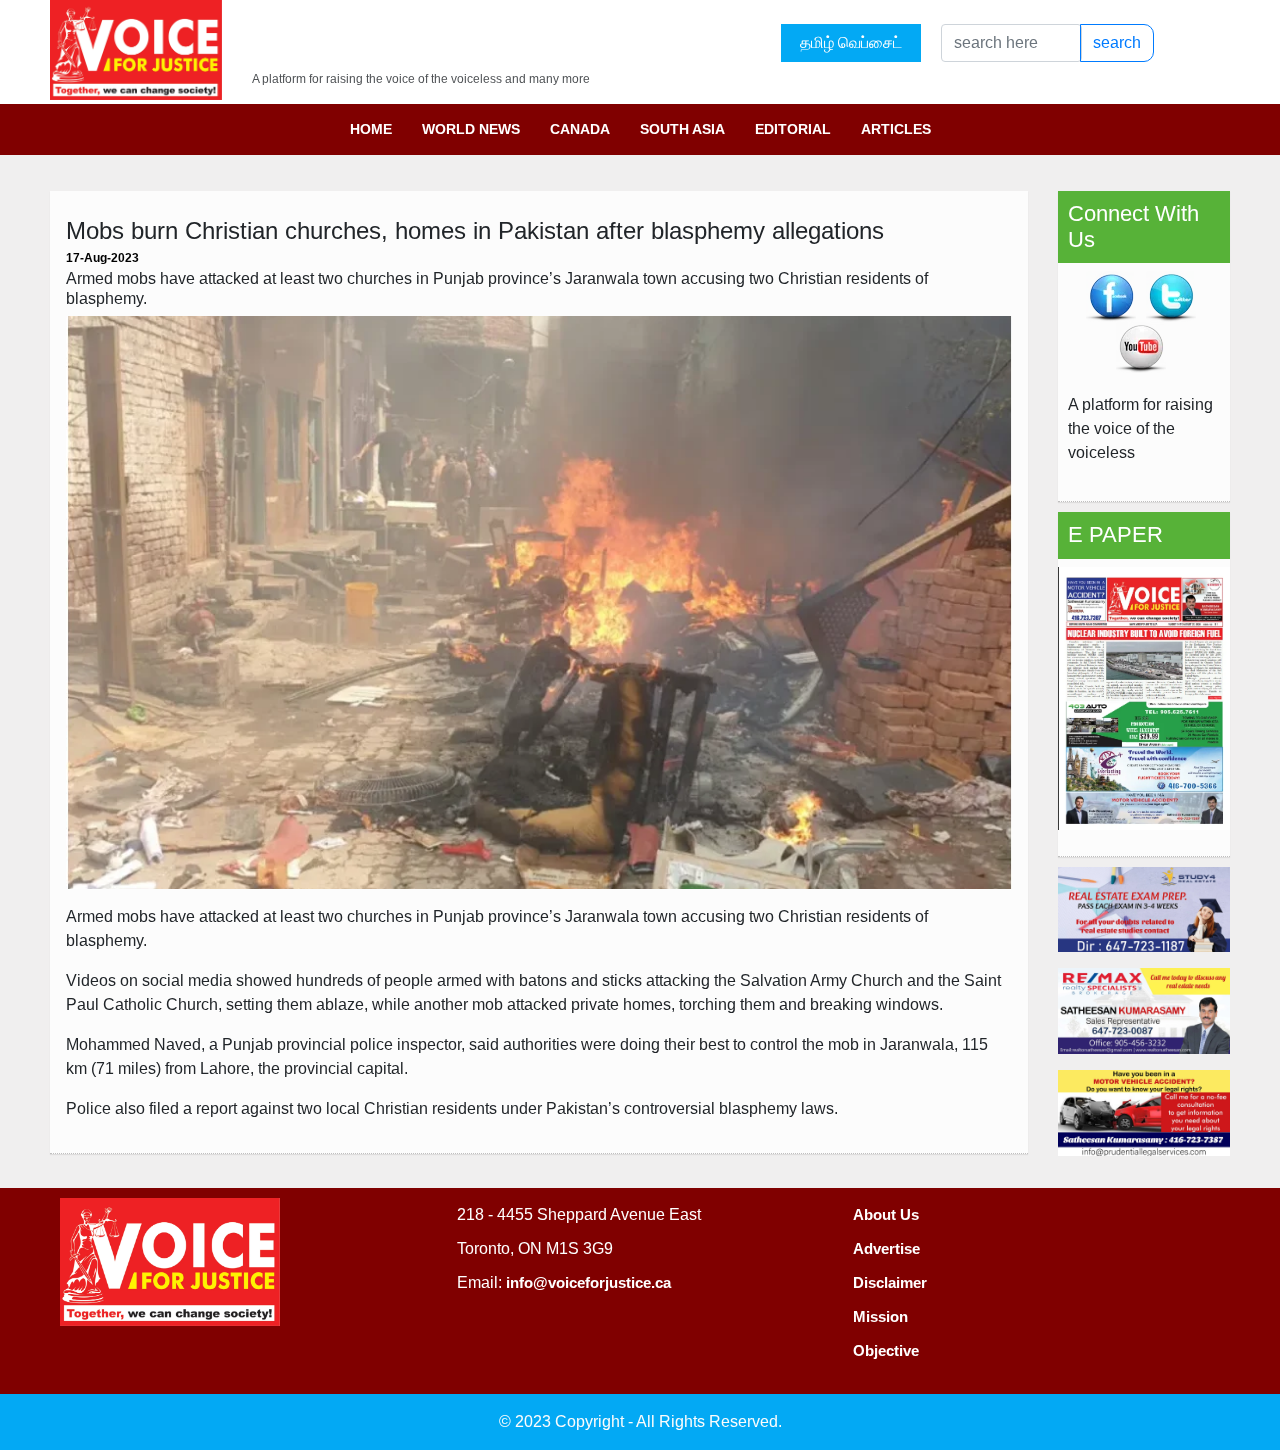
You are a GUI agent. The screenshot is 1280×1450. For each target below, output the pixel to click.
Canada (580, 129)
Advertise (886, 1248)
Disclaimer (890, 1282)
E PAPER (1115, 534)
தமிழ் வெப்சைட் (851, 42)
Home (371, 129)
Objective (886, 1350)
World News (471, 129)
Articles (896, 129)
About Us (886, 1214)
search (1117, 42)
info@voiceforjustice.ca (588, 1282)
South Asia (682, 129)
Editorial (793, 129)
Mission (880, 1316)
